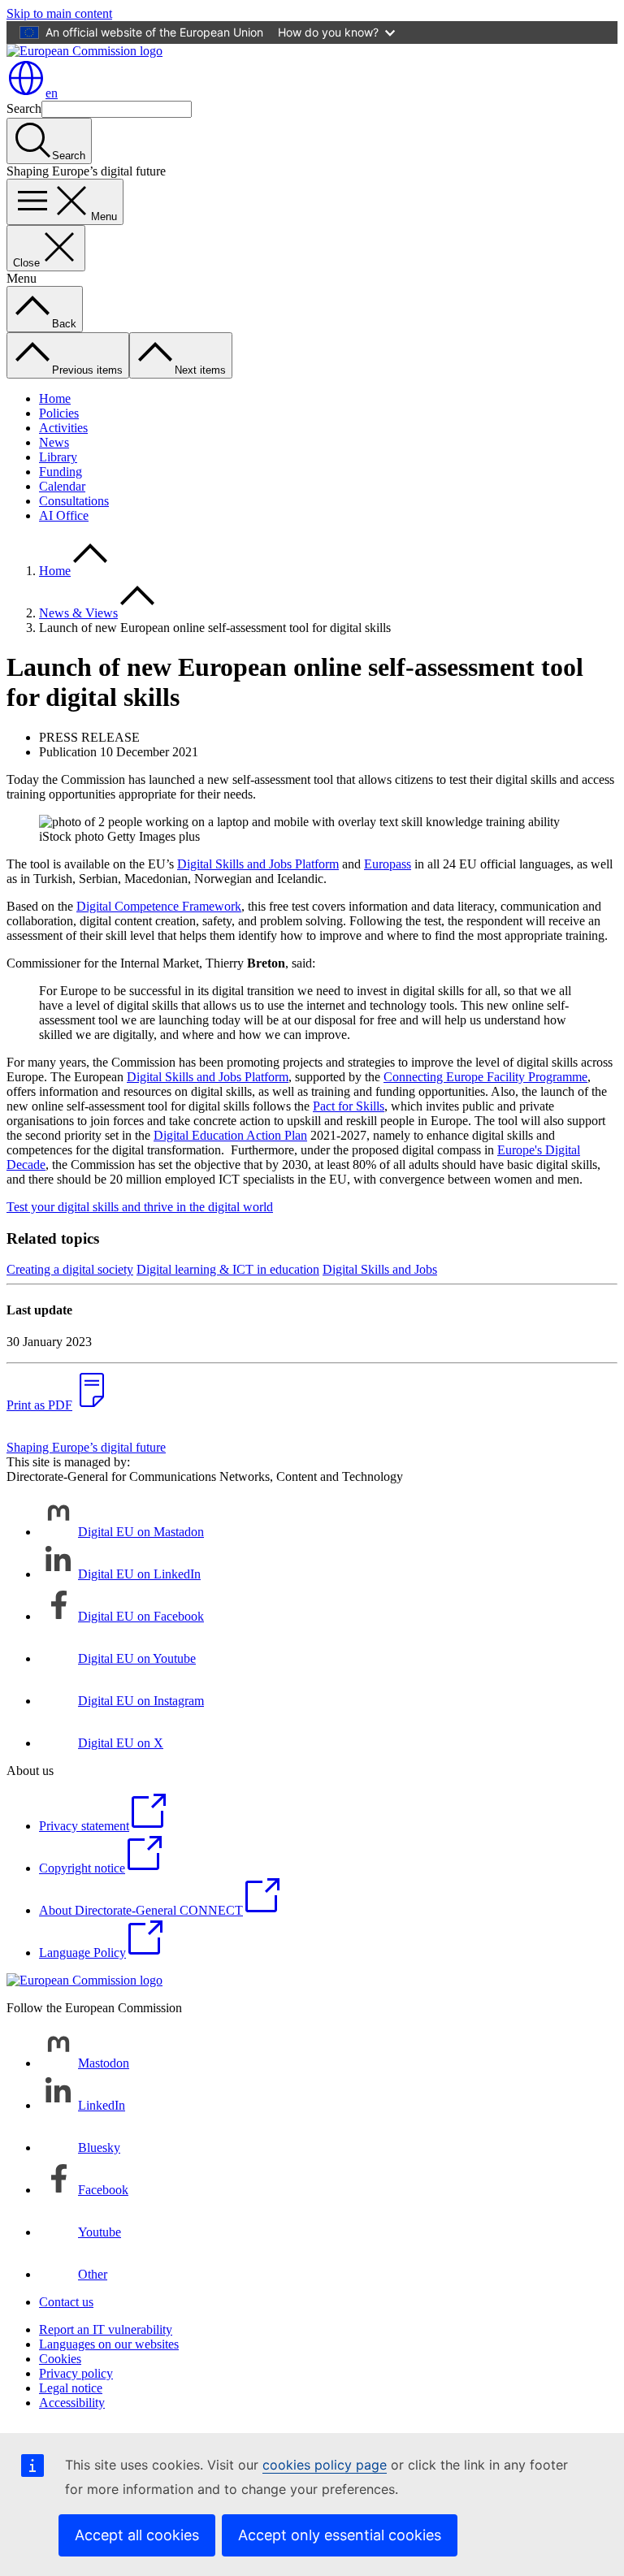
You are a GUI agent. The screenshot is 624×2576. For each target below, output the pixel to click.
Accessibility (72, 2403)
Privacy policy (76, 2373)
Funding (61, 472)
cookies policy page (325, 2465)
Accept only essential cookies (340, 2535)
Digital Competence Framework (159, 906)
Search (24, 108)
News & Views (78, 613)
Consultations (74, 501)
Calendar (62, 486)
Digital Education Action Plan (230, 1135)
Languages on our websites (109, 2344)
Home (55, 398)
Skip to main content (59, 13)
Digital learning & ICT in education (228, 1269)
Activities (63, 428)
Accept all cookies (137, 2535)
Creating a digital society (70, 1269)
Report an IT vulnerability (106, 2329)
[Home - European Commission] (84, 51)
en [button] (52, 93)
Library (58, 457)
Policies (59, 413)
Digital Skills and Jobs (380, 1269)
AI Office (64, 515)
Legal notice (71, 2388)
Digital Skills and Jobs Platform (258, 864)
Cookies (60, 2359)
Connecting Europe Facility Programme (485, 1077)
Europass (388, 864)
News (54, 442)
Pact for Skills (349, 1106)
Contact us (66, 2302)
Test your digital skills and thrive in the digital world (140, 1207)
